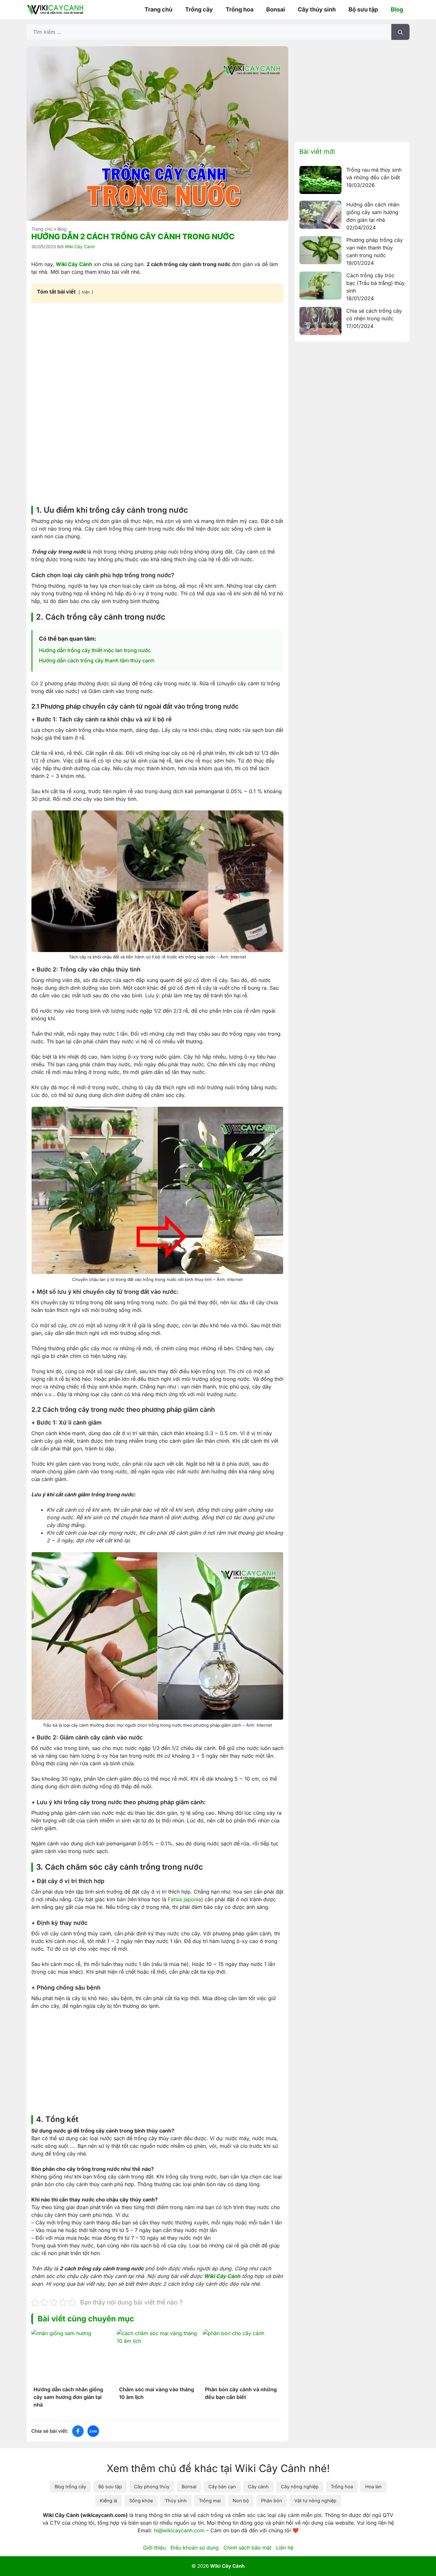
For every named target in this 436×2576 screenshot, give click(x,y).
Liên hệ (285, 2548)
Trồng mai (210, 2501)
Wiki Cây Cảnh (74, 264)
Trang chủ (158, 9)
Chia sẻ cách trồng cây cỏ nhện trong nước (374, 315)
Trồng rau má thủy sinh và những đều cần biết (374, 174)
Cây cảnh (258, 2487)
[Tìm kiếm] (400, 32)
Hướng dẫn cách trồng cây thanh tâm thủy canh (97, 660)
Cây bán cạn (222, 2487)
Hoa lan (373, 2487)
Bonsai (276, 9)
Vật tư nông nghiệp (315, 2501)
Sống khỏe (141, 2501)
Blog (397, 9)
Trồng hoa (240, 9)
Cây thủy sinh (317, 9)
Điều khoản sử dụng (195, 2548)
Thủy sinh (176, 2501)
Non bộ (241, 2501)
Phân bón (272, 2501)
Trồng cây (199, 9)
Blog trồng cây (70, 2487)
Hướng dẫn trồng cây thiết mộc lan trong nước (95, 650)
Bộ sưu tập (363, 9)
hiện (86, 292)
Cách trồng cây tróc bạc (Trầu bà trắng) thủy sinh (376, 283)
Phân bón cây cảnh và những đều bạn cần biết (241, 2393)
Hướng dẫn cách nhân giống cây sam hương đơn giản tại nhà (68, 2397)
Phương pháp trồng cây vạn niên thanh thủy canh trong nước (375, 248)
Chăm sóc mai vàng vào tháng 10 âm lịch (157, 2393)
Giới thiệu (154, 2548)
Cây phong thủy (152, 2487)
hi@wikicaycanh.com (179, 2530)
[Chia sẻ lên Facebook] (78, 2431)
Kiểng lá (109, 2501)
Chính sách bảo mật (247, 2548)
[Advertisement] (157, 356)
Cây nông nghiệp (300, 2487)
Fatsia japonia (184, 1899)
